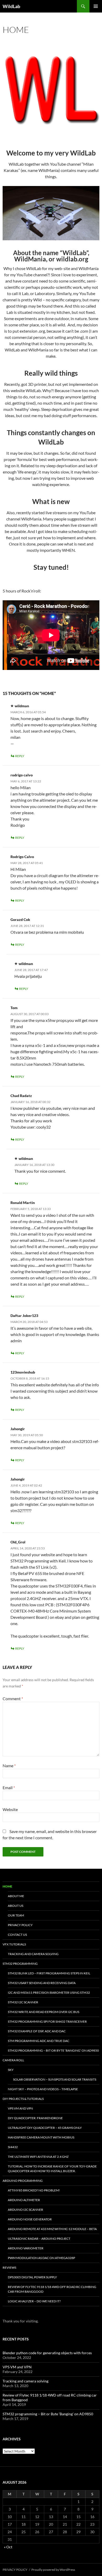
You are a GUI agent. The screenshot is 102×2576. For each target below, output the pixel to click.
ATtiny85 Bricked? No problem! (34, 2190)
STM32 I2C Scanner (23, 2002)
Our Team (16, 1915)
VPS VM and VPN (20, 2108)
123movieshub (23, 1372)
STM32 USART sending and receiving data (42, 1983)
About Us (16, 1906)
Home (7, 1886)
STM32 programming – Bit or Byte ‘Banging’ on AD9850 (53, 2050)
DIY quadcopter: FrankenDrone (35, 2118)
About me (16, 1896)
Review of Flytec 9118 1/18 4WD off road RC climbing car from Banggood (52, 2289)
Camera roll (13, 2060)
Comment (13, 1699)
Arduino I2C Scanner (25, 2210)
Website (10, 1809)
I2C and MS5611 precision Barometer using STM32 (49, 1993)
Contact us (17, 1935)
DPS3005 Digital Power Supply (32, 2277)
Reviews (9, 2268)
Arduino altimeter (24, 2200)
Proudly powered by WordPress (53, 2570)
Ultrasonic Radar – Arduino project (39, 2239)
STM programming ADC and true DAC (39, 2041)
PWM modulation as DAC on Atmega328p (41, 2258)
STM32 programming (20, 1964)
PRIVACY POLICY (20, 1925)
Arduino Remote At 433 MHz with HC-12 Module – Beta (52, 2229)
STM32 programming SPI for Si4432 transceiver (47, 2021)
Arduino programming (23, 2181)
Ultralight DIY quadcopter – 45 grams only (45, 2128)
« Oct (8, 2547)
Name (9, 1766)
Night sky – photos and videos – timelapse (43, 2089)
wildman (22, 706)
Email (9, 1787)
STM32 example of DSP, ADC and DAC (37, 2031)
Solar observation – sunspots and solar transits (55, 2079)
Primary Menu (96, 6)
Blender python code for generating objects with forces (47, 2353)
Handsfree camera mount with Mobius (41, 2137)
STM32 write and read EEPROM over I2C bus (44, 2012)
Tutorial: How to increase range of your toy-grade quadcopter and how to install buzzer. (52, 2169)
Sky (11, 2070)
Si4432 (13, 2147)
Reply (20, 756)
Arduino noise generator (30, 2219)
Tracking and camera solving (33, 1954)
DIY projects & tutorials (23, 2099)
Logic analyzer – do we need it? (34, 2301)
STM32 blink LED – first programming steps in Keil (49, 1973)
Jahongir (18, 1479)
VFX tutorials (14, 1944)
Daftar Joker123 (24, 1316)
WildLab (11, 6)
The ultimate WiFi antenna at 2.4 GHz (38, 2157)
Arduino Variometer (26, 2248)
